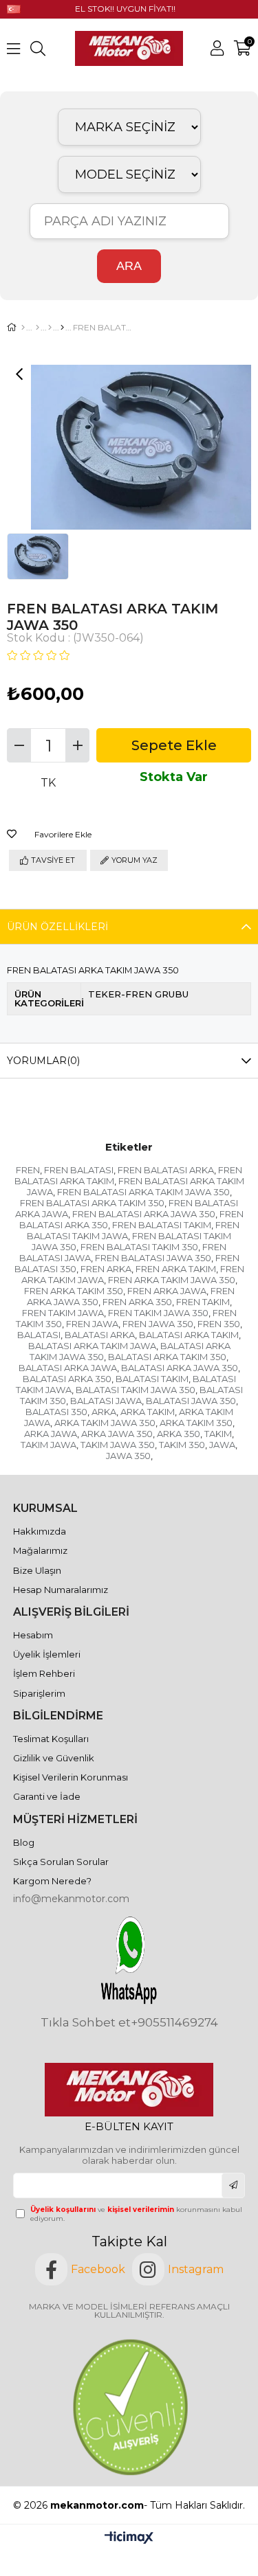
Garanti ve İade (47, 1796)
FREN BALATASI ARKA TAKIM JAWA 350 (143, 1192)
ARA (129, 266)
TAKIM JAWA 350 (118, 1445)
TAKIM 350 (182, 1445)
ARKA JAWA (51, 1434)
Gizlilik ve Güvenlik (54, 1758)
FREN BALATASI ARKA (166, 1170)
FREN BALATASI (79, 1170)
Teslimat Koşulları (51, 1739)
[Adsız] (129, 2090)
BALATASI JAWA (106, 1401)
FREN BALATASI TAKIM (162, 1225)
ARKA (104, 1412)
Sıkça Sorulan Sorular (61, 1862)
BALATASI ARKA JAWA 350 (180, 1368)
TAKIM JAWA (49, 1445)
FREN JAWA (92, 1324)
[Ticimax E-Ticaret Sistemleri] (129, 2539)
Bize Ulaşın (37, 1570)
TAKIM (218, 1434)
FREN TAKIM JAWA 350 (158, 1313)
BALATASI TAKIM (152, 1379)
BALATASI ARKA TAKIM (189, 1335)
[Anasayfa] (23, 328)
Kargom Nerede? (52, 1881)
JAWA (222, 1445)
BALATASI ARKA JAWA (68, 1368)
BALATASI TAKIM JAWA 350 (136, 1390)
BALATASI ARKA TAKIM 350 (167, 1357)
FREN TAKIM (203, 1302)
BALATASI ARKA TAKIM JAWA (92, 1346)
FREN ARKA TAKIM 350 (74, 1291)
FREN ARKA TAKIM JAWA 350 (172, 1280)
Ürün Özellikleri (57, 927)
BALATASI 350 (56, 1412)
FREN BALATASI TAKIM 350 (139, 1247)
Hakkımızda (40, 1531)
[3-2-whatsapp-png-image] (129, 1960)
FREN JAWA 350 (158, 1324)
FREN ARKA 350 (137, 1302)
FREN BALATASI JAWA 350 (153, 1258)
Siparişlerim (39, 1693)
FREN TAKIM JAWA (63, 1313)
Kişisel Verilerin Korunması (71, 1777)
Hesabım (33, 1635)
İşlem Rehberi (44, 1673)
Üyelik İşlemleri (47, 1654)
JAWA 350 (128, 1456)
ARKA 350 (179, 1434)
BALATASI (39, 1335)
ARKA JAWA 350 (117, 1434)
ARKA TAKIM (148, 1412)
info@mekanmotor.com (71, 1899)
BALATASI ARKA (100, 1335)
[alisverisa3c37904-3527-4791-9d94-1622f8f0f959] (129, 2407)
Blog (24, 1842)
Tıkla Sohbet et (86, 2023)
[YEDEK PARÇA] (37, 328)
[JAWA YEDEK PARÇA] (50, 328)
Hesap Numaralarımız (61, 1590)
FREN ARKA (106, 1269)
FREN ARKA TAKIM (176, 1269)
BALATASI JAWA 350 (191, 1401)
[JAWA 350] (62, 328)
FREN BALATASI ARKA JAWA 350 (144, 1214)
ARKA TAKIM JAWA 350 (105, 1423)
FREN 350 (219, 1324)
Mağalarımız (40, 1550)
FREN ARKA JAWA (167, 1291)
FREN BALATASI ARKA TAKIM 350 (92, 1203)
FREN (28, 1170)
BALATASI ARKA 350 (67, 1379)
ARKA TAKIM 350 (196, 1423)
